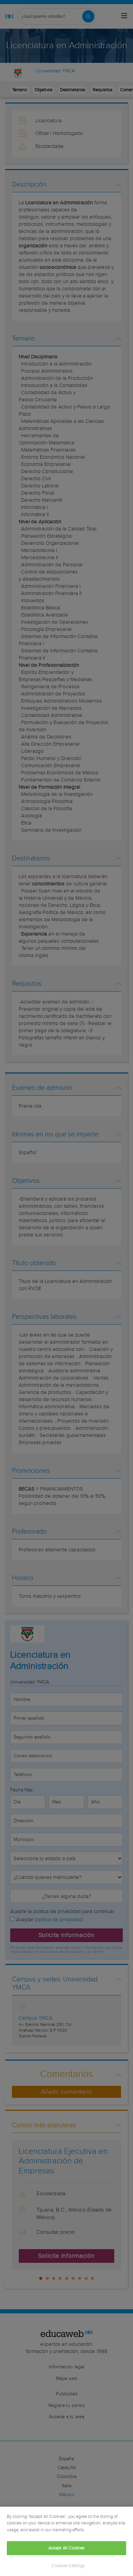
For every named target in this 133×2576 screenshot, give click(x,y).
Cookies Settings (68, 2566)
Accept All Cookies (66, 2548)
